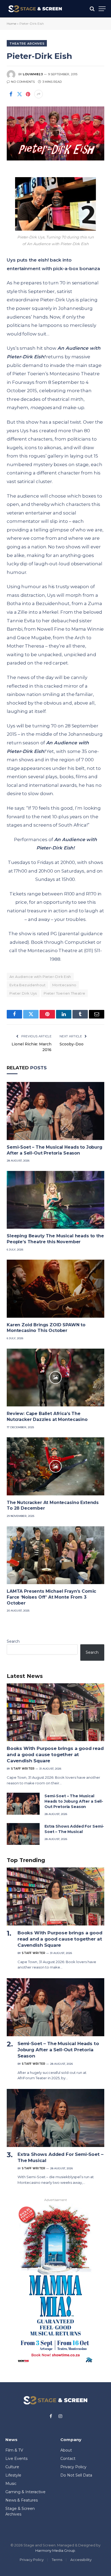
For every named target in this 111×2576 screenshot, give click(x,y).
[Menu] (102, 9)
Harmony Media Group (55, 2550)
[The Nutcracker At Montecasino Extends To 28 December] (55, 1466)
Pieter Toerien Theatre (65, 993)
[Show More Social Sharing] (39, 94)
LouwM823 (33, 74)
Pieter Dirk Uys (23, 993)
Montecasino (64, 985)
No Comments (23, 82)
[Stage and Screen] (35, 9)
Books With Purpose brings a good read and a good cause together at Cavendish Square (55, 1755)
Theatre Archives (27, 44)
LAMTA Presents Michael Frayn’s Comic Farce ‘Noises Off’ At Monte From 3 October (51, 1597)
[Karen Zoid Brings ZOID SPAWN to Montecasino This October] (55, 1289)
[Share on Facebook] (11, 94)
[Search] (92, 9)
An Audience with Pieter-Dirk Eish (40, 977)
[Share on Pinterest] (28, 94)
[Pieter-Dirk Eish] (55, 133)
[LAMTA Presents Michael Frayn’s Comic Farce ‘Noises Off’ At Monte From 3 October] (55, 1555)
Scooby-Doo (72, 1044)
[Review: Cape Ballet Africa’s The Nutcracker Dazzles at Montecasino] (55, 1378)
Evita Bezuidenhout (27, 985)
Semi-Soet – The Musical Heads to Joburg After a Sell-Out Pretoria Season (74, 1801)
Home (11, 24)
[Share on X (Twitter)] (19, 94)
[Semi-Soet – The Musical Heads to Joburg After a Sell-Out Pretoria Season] (55, 1111)
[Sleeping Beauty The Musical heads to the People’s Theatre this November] (55, 1200)
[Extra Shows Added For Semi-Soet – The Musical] (23, 1834)
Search (13, 1641)
